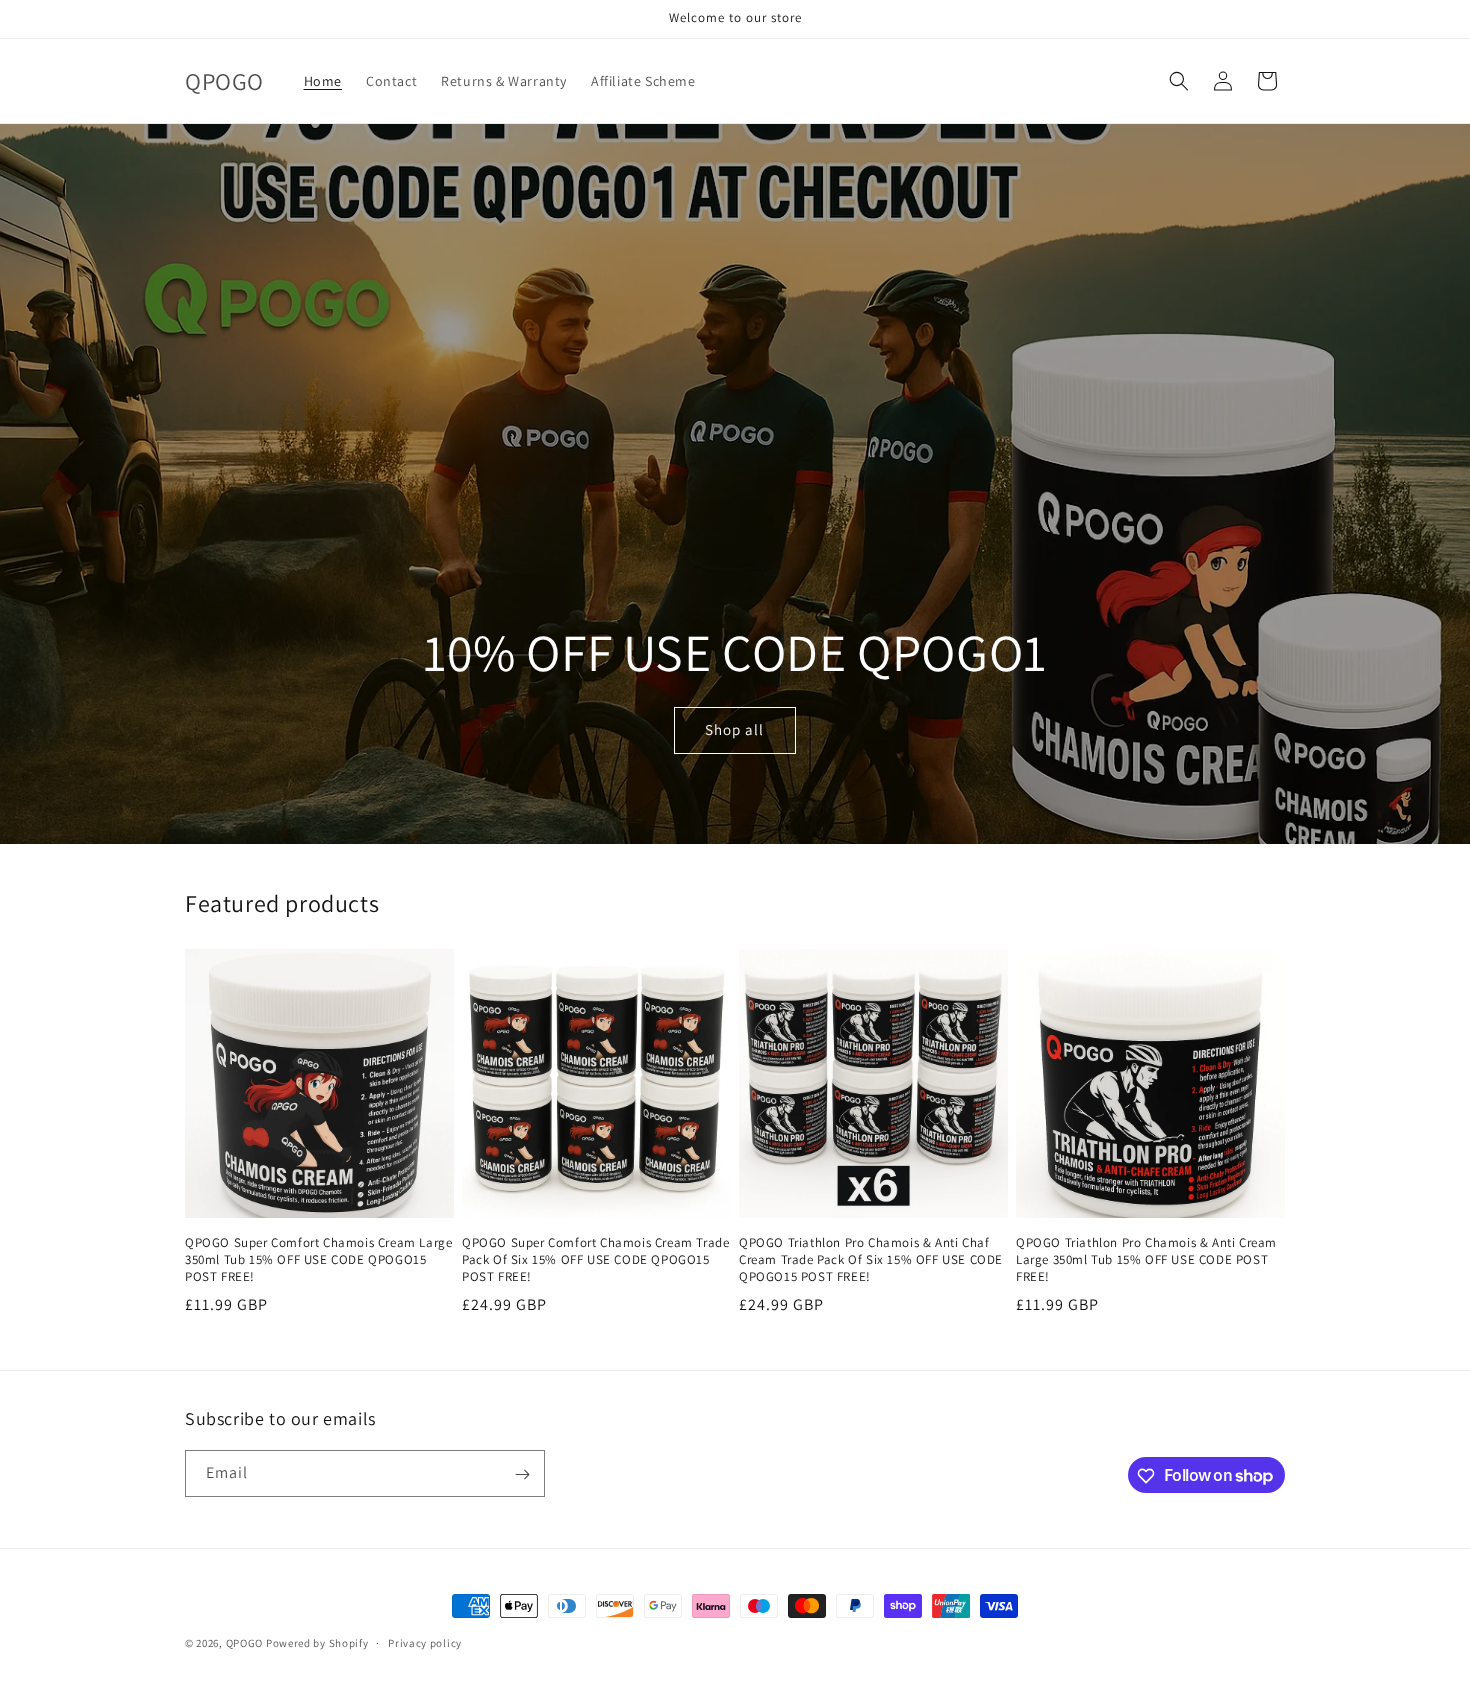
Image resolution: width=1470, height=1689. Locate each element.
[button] (1179, 81)
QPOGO (245, 1643)
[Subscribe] (522, 1474)
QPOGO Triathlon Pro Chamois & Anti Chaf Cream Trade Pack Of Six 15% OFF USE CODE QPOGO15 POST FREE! (871, 1260)
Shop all (735, 730)
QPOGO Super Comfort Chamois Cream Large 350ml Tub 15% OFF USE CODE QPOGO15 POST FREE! (318, 1260)
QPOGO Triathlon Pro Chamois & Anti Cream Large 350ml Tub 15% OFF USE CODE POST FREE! (1146, 1260)
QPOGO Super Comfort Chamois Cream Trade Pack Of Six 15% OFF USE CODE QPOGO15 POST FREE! (595, 1260)
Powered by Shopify (317, 1643)
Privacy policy (425, 1642)
